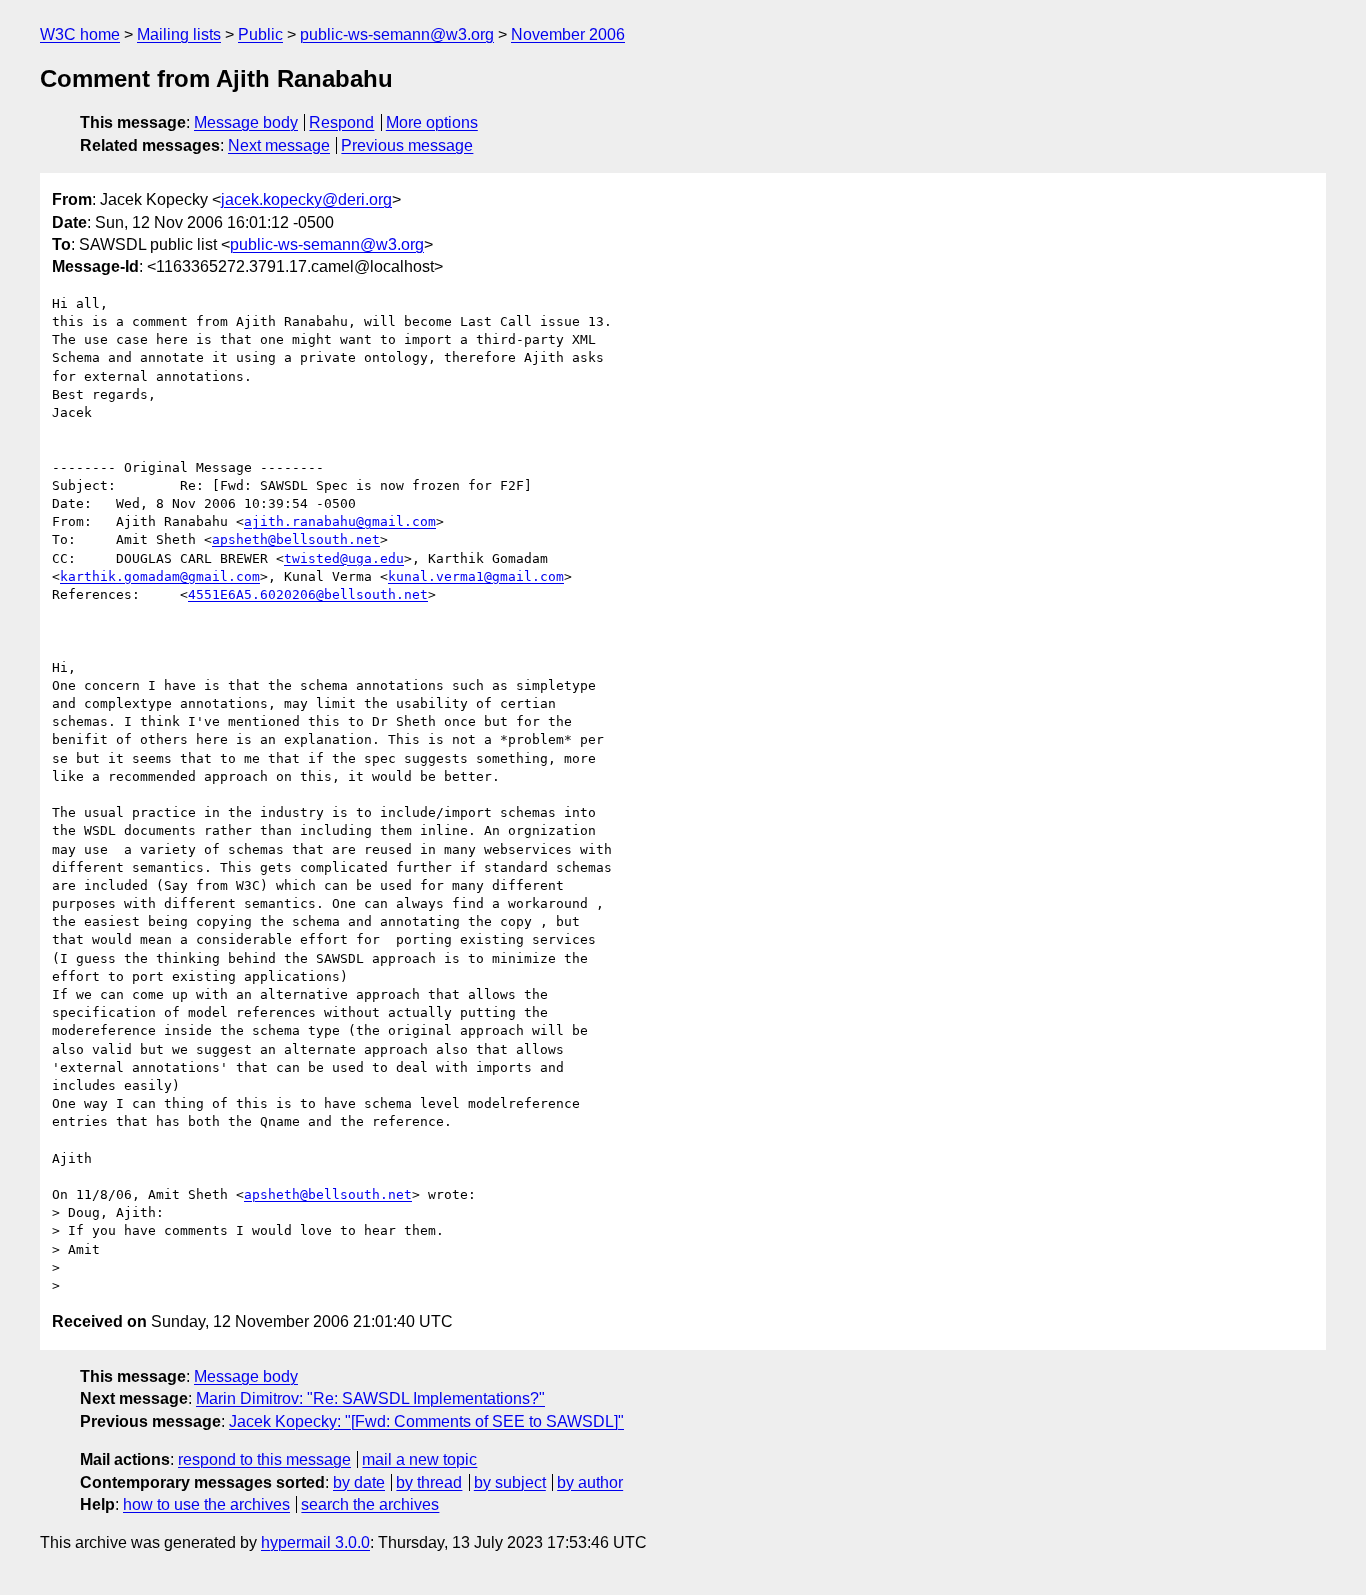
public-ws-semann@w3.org (397, 34)
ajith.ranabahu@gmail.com (340, 521)
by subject (510, 1482)
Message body (246, 122)
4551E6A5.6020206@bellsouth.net (308, 594)
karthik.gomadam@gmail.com (160, 576)
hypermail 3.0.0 (315, 1542)
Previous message (407, 145)
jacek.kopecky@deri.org (306, 199)
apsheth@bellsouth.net (296, 539)
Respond (341, 122)
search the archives (370, 1504)
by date (359, 1482)
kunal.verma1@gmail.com (476, 576)
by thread (429, 1482)
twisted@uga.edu (344, 558)
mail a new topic (419, 1459)
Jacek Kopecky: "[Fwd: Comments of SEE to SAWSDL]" (426, 1421)
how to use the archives (206, 1504)
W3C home (80, 34)
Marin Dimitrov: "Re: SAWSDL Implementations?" (370, 1398)
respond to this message (264, 1459)
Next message (279, 145)
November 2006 (568, 34)
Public (260, 34)
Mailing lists (179, 34)
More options (432, 122)
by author (590, 1482)
